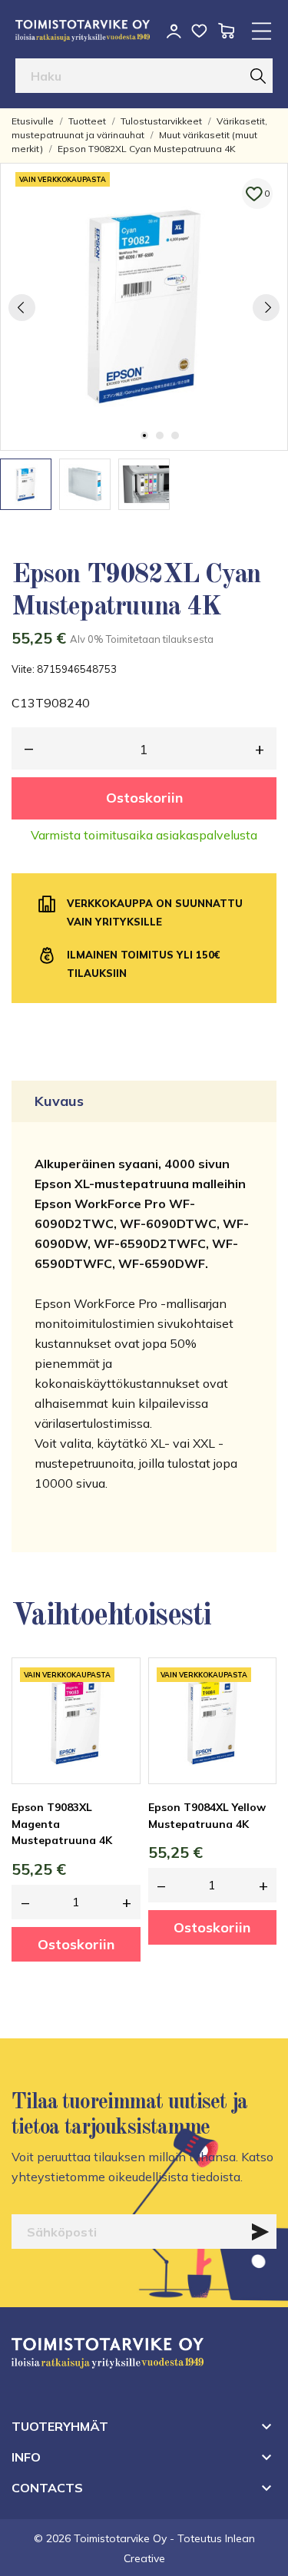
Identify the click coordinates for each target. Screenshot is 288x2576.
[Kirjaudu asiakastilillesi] (174, 31)
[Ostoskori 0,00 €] (226, 31)
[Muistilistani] (199, 31)
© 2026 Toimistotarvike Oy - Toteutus (129, 2538)
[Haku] (258, 76)
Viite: (23, 669)
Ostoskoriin (144, 798)
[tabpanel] (144, 307)
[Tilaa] (260, 2232)
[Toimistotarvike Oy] (83, 31)
